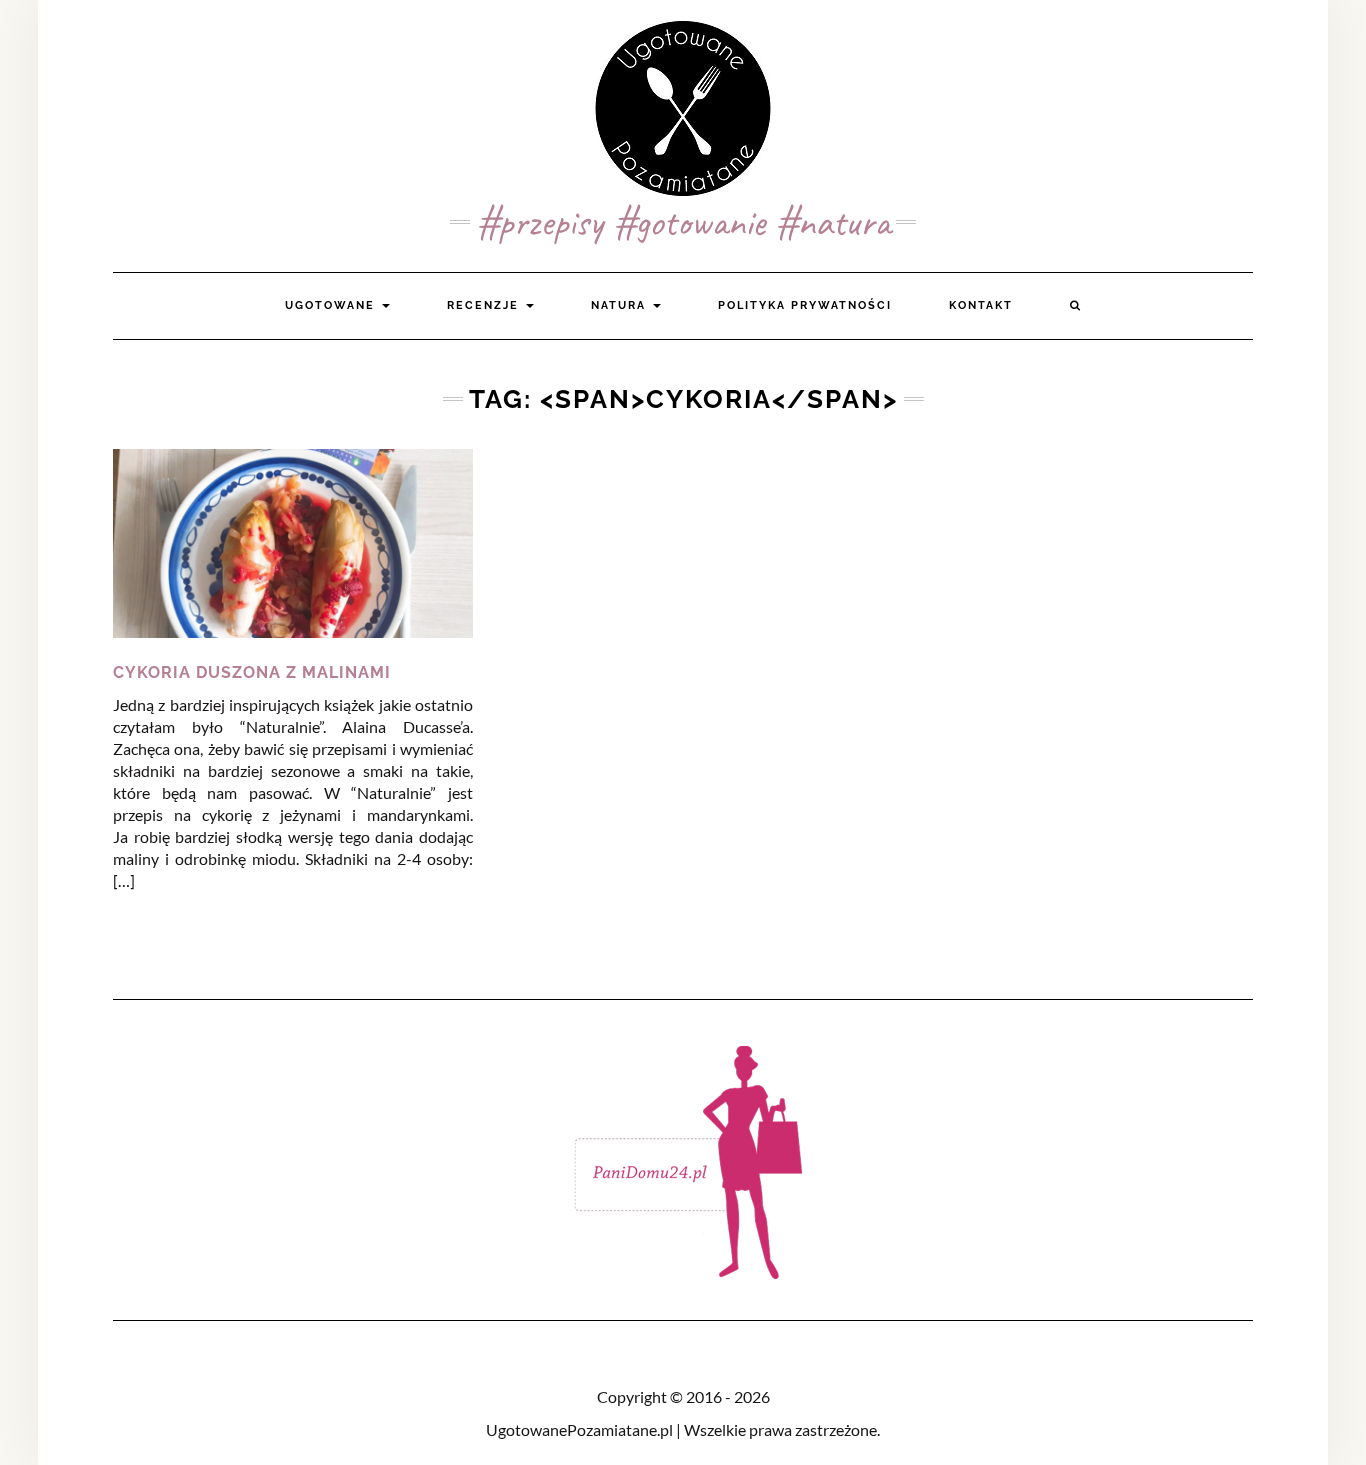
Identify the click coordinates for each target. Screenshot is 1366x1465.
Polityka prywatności (805, 305)
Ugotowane (332, 305)
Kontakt (981, 305)
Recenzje (485, 305)
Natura (621, 305)
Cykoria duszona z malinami (252, 672)
